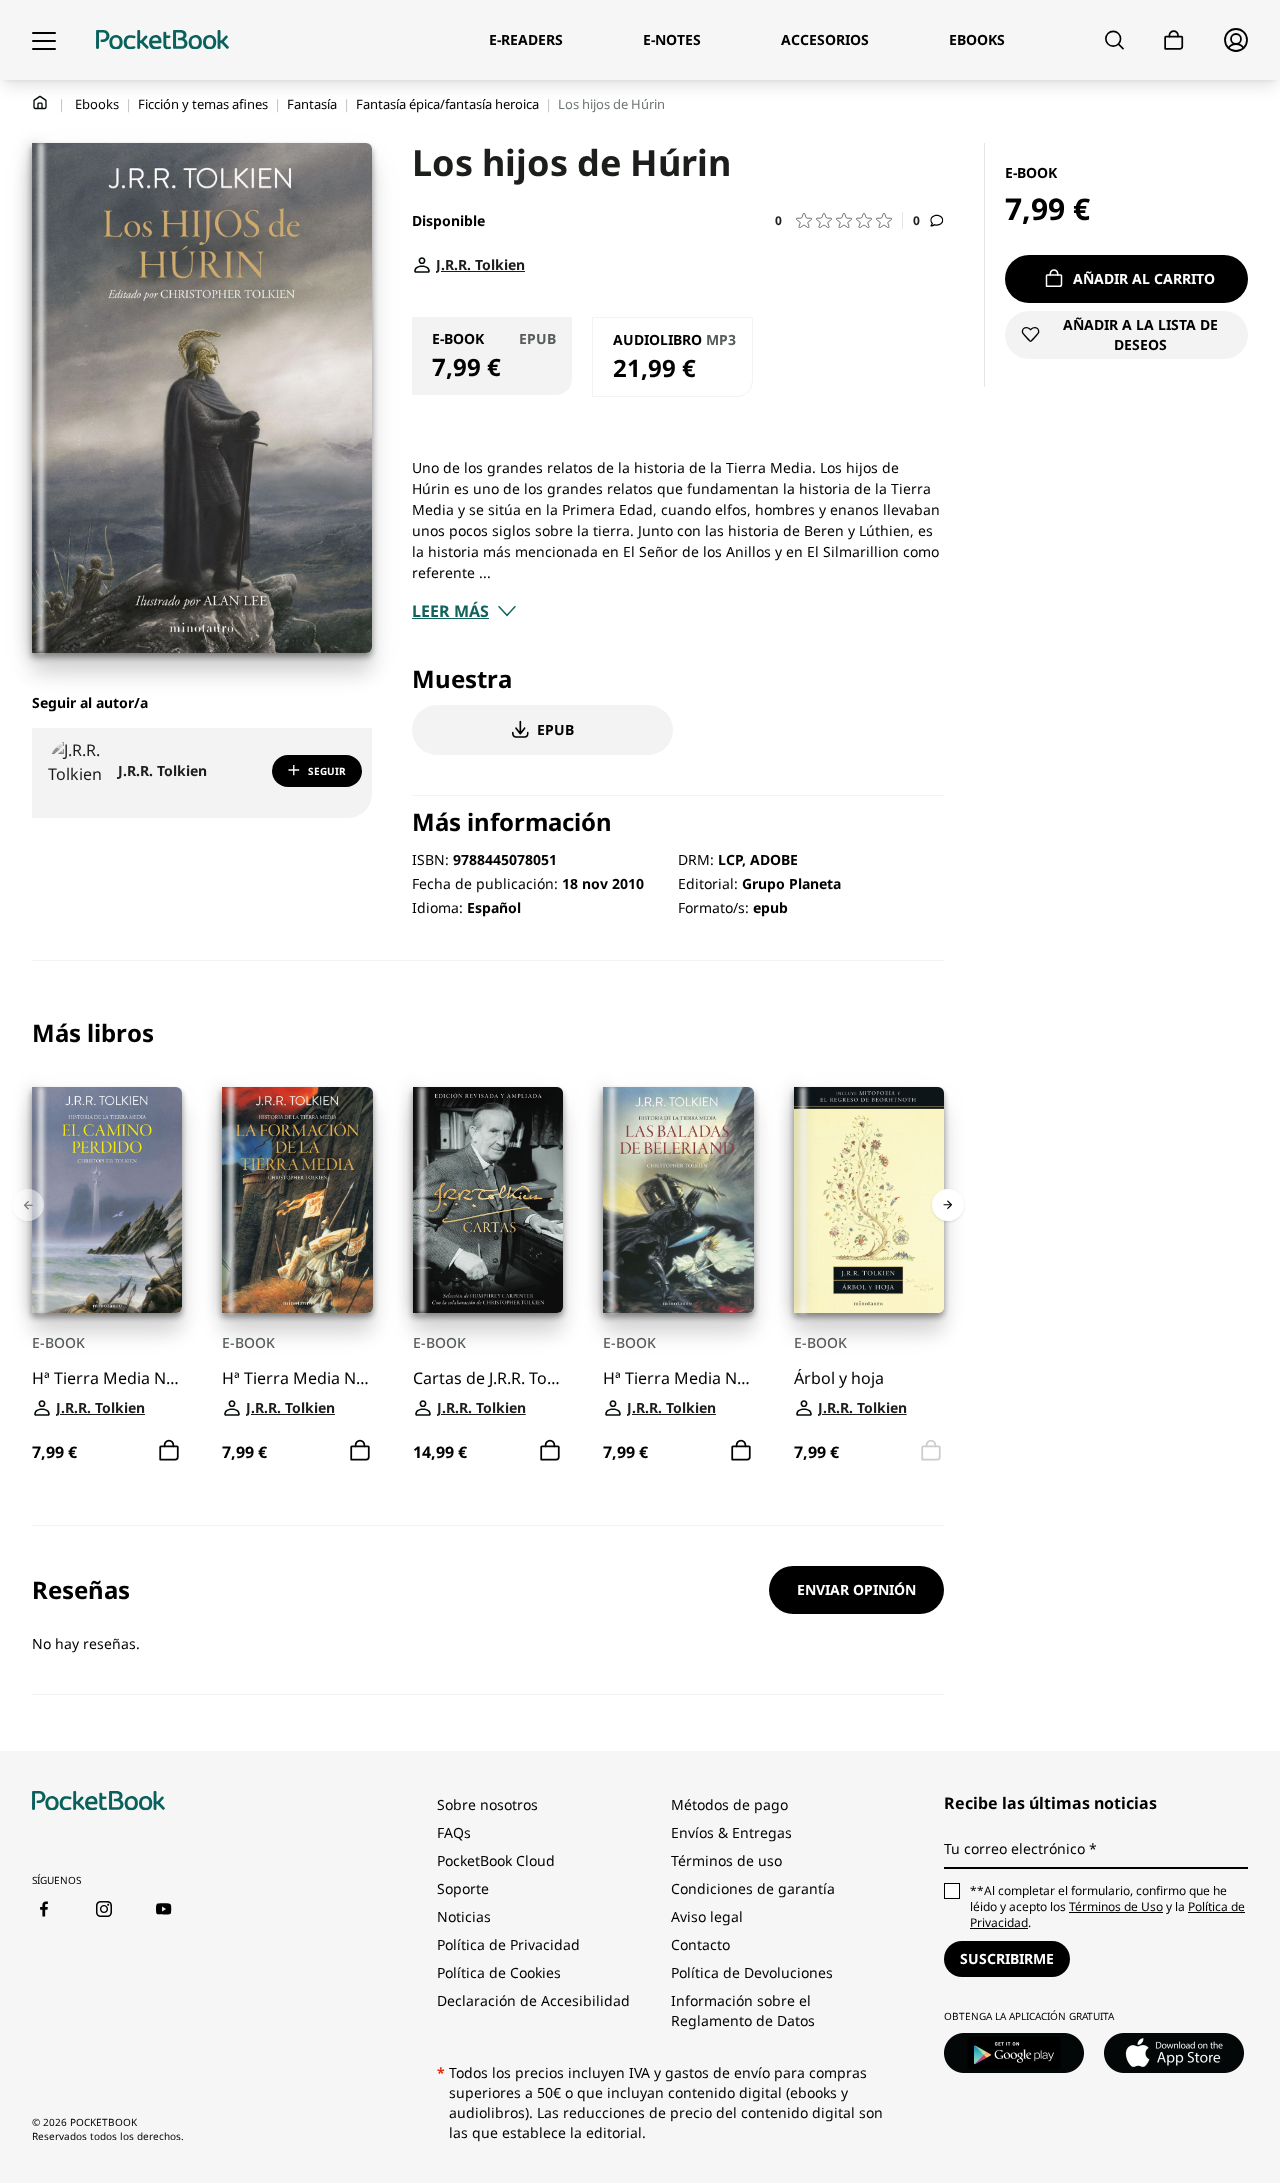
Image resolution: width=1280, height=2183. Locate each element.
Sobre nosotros (487, 1804)
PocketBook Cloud (496, 1860)
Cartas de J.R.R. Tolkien (488, 1377)
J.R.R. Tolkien (162, 770)
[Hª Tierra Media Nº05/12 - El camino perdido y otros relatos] (107, 1200)
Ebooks (97, 104)
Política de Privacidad (508, 1944)
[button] (839, 220)
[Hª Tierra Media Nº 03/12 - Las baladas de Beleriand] (678, 1200)
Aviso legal (707, 1916)
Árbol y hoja (839, 1377)
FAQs (454, 1832)
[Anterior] (28, 1205)
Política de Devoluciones (752, 1972)
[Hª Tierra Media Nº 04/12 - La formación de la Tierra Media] (297, 1200)
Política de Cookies (499, 1972)
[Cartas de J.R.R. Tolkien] (488, 1200)
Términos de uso (726, 1860)
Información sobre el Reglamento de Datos (743, 2010)
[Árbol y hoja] (869, 1200)
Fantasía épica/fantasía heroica (447, 104)
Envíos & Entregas (731, 1832)
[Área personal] (1236, 40)
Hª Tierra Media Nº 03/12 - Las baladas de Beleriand (678, 1377)
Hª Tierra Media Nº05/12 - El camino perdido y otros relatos (107, 1377)
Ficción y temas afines (203, 104)
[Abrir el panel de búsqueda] (1114, 40)
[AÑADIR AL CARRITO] (169, 1450)
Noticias (464, 1916)
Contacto (700, 1944)
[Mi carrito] (1174, 40)
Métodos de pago (729, 1804)
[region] (488, 1243)
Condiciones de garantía (753, 1888)
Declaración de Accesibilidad (533, 2000)
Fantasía (312, 104)
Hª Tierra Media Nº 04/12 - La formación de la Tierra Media (297, 1377)
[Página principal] (162, 40)
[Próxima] (948, 1205)
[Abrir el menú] (44, 40)
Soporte (463, 1888)
